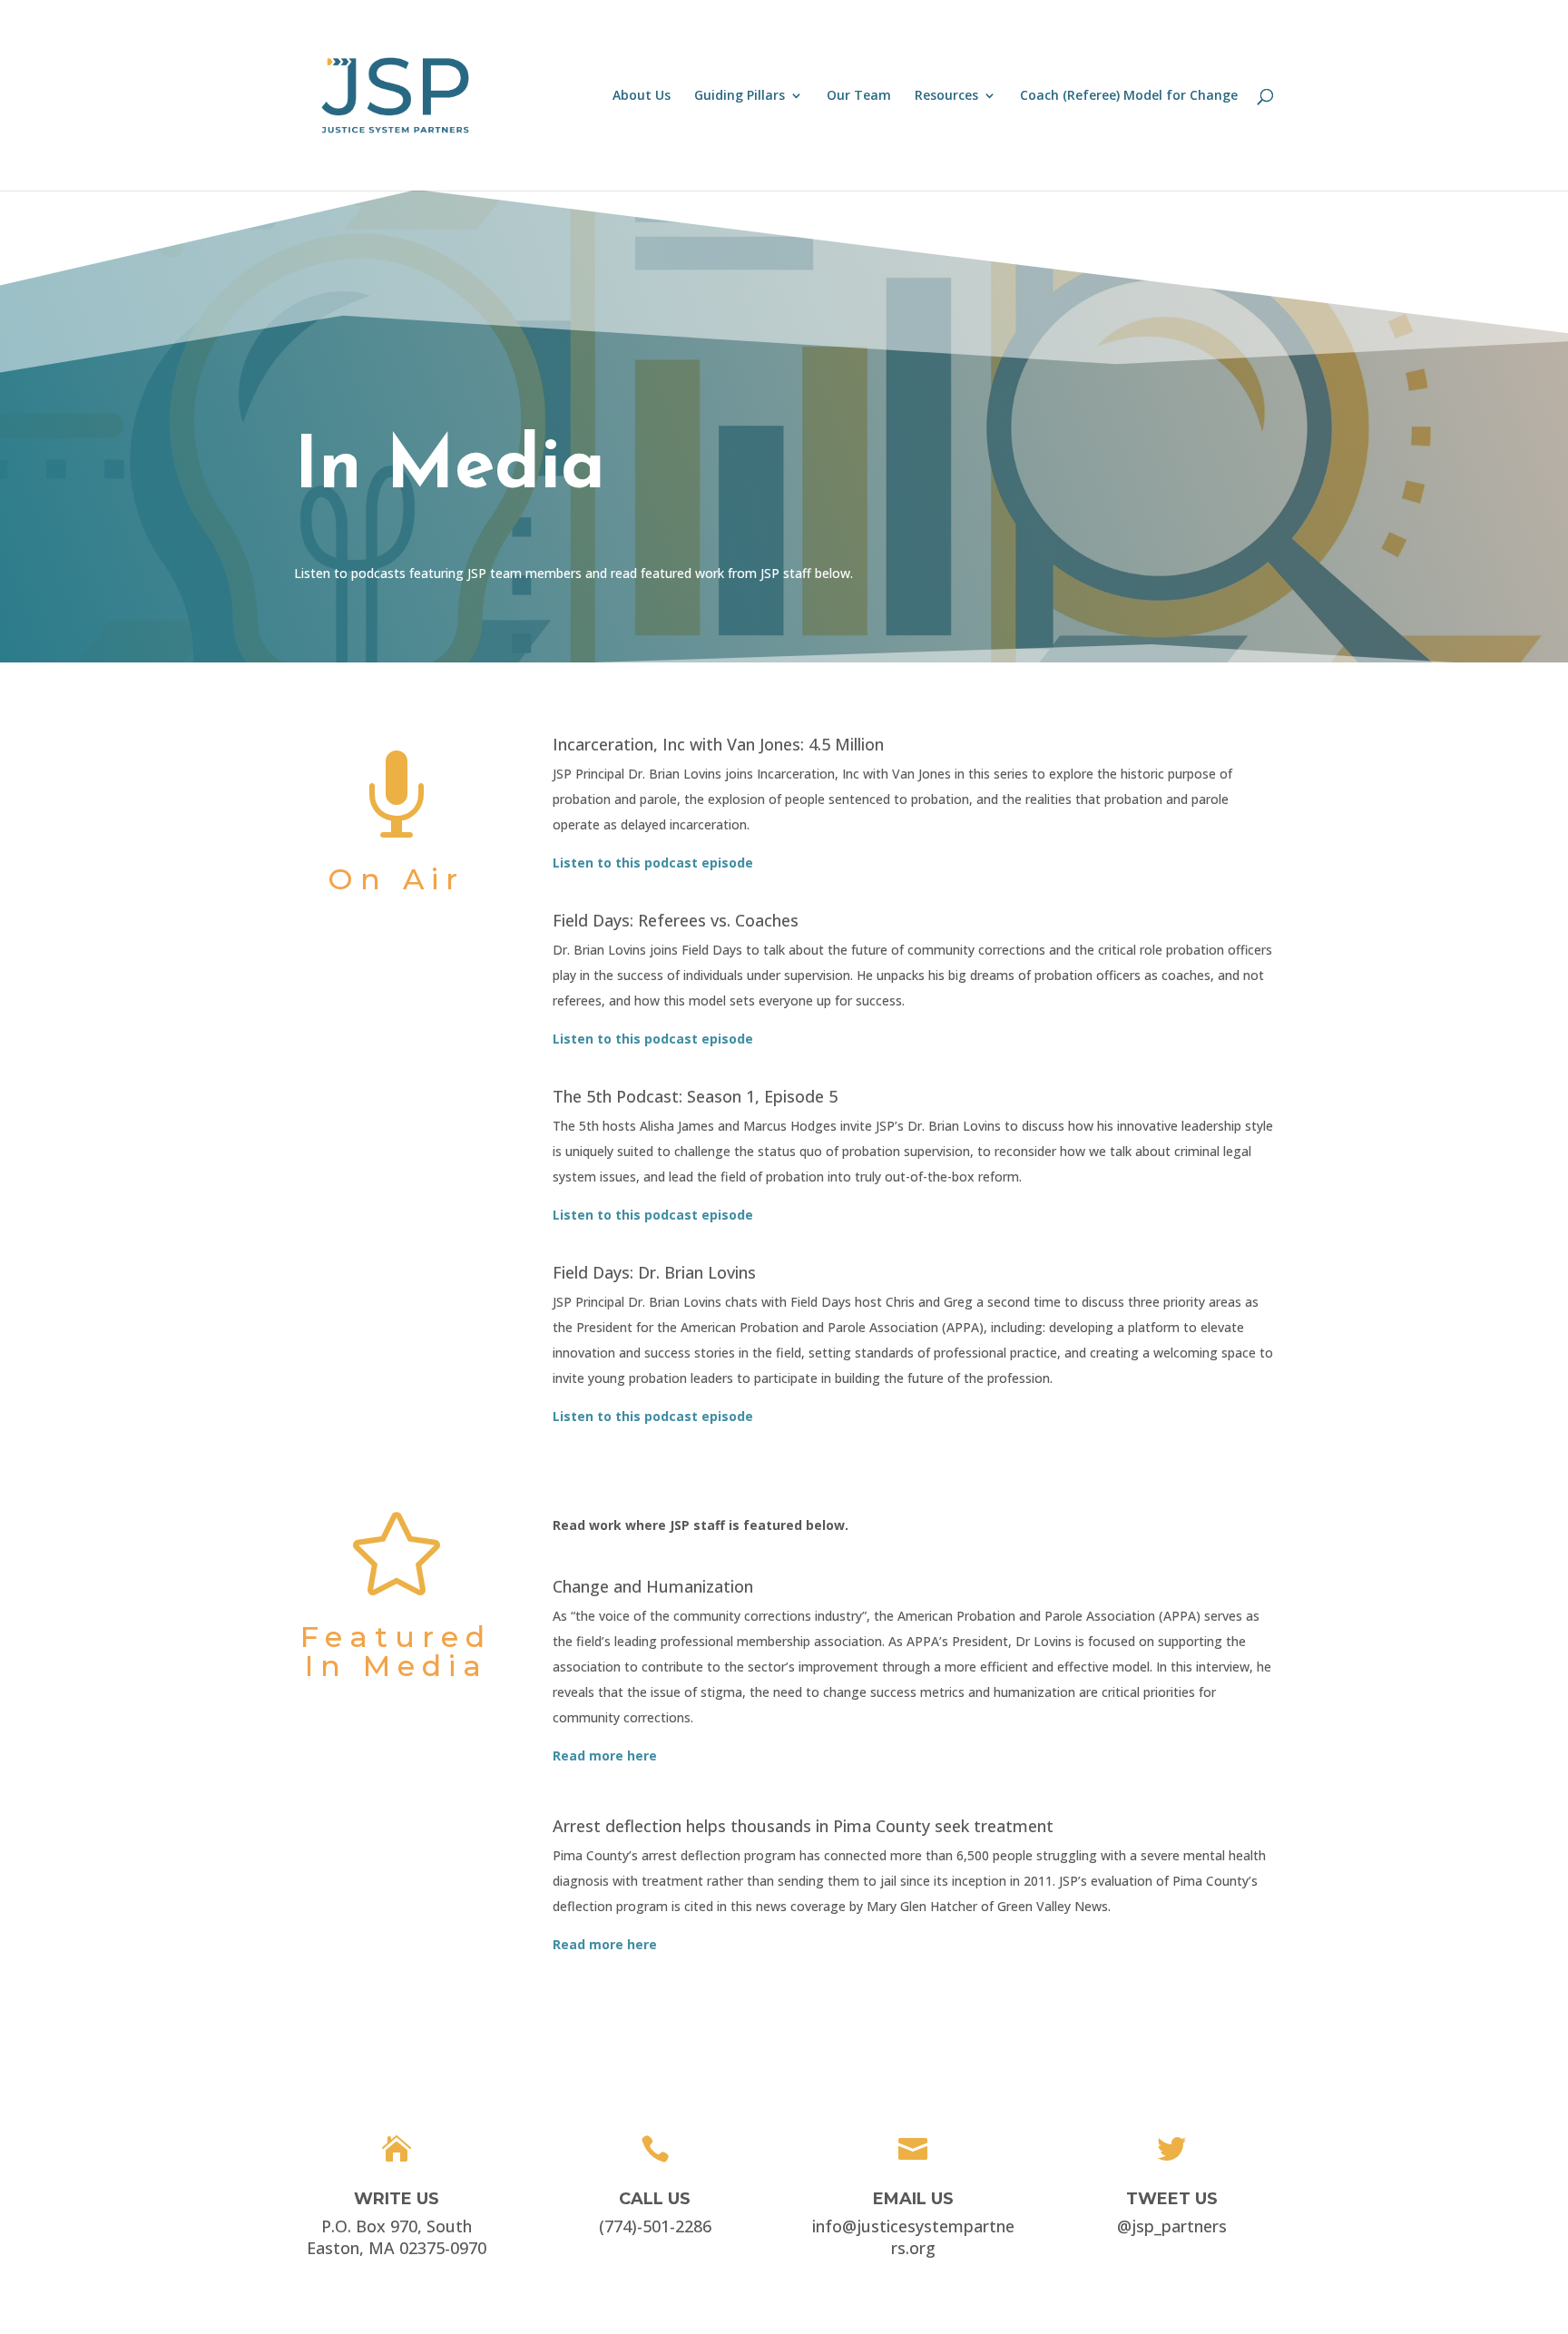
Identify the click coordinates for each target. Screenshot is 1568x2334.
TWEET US (1172, 2199)
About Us (642, 96)
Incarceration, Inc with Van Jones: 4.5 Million (718, 744)
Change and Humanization (653, 1586)
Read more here (605, 1944)
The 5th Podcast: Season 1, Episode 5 (695, 1096)
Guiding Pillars (740, 96)
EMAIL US (913, 2199)
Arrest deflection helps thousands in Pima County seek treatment (803, 1826)
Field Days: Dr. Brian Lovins (654, 1272)
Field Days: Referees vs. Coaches (676, 920)
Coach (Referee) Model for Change (1129, 96)
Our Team (859, 96)
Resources (946, 96)
